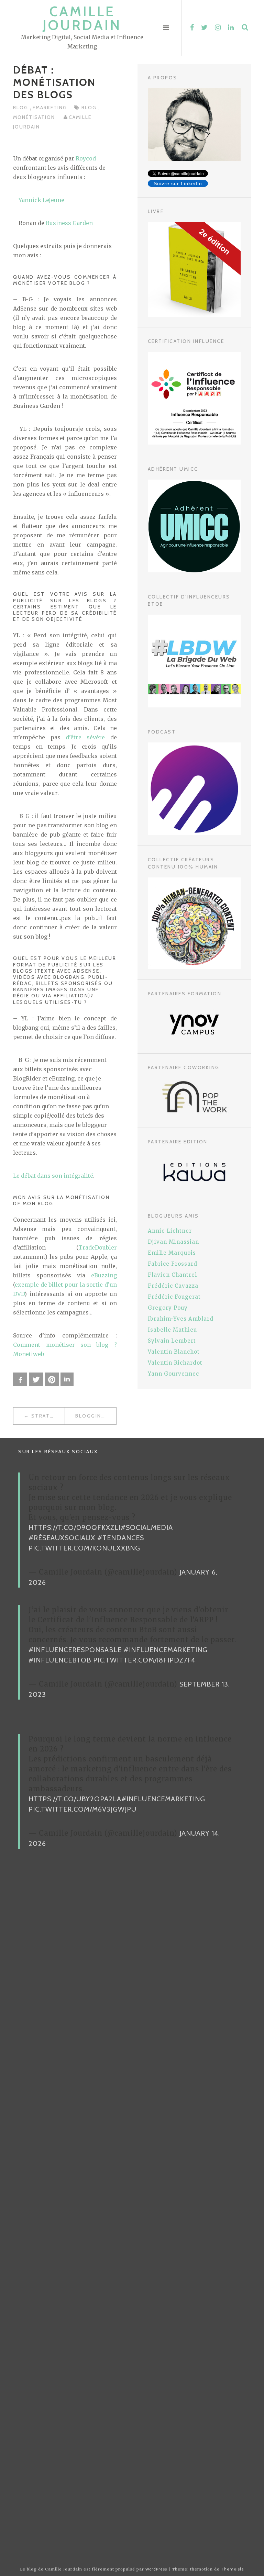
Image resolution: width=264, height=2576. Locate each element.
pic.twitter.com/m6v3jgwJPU (82, 1809)
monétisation (35, 117)
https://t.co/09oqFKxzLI (75, 1527)
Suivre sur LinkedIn (178, 183)
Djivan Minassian (173, 1242)
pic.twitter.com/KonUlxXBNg (84, 1548)
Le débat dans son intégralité (53, 1176)
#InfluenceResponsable (75, 1650)
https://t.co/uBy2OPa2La (75, 1799)
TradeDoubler (98, 1247)
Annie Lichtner (170, 1231)
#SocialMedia (147, 1527)
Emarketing (50, 108)
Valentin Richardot (175, 1363)
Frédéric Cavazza (173, 1286)
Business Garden (69, 223)
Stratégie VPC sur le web (48, 1416)
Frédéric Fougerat (174, 1297)
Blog (21, 108)
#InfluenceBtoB (60, 1660)
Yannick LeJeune (41, 200)
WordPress (156, 2569)
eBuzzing (104, 1275)
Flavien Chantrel (172, 1275)
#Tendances (121, 1538)
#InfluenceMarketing (166, 1650)
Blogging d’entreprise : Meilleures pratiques (96, 1416)
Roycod (86, 158)
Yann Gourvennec (173, 1374)
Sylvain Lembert (172, 1341)
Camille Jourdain (82, 18)
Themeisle (233, 2569)
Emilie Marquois (172, 1253)
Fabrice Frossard (173, 1264)
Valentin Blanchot (174, 1352)
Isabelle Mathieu (172, 1330)
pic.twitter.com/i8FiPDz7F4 (144, 1660)
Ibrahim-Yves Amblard (181, 1319)
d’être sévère (85, 737)
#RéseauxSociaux (62, 1538)
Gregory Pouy (168, 1308)
